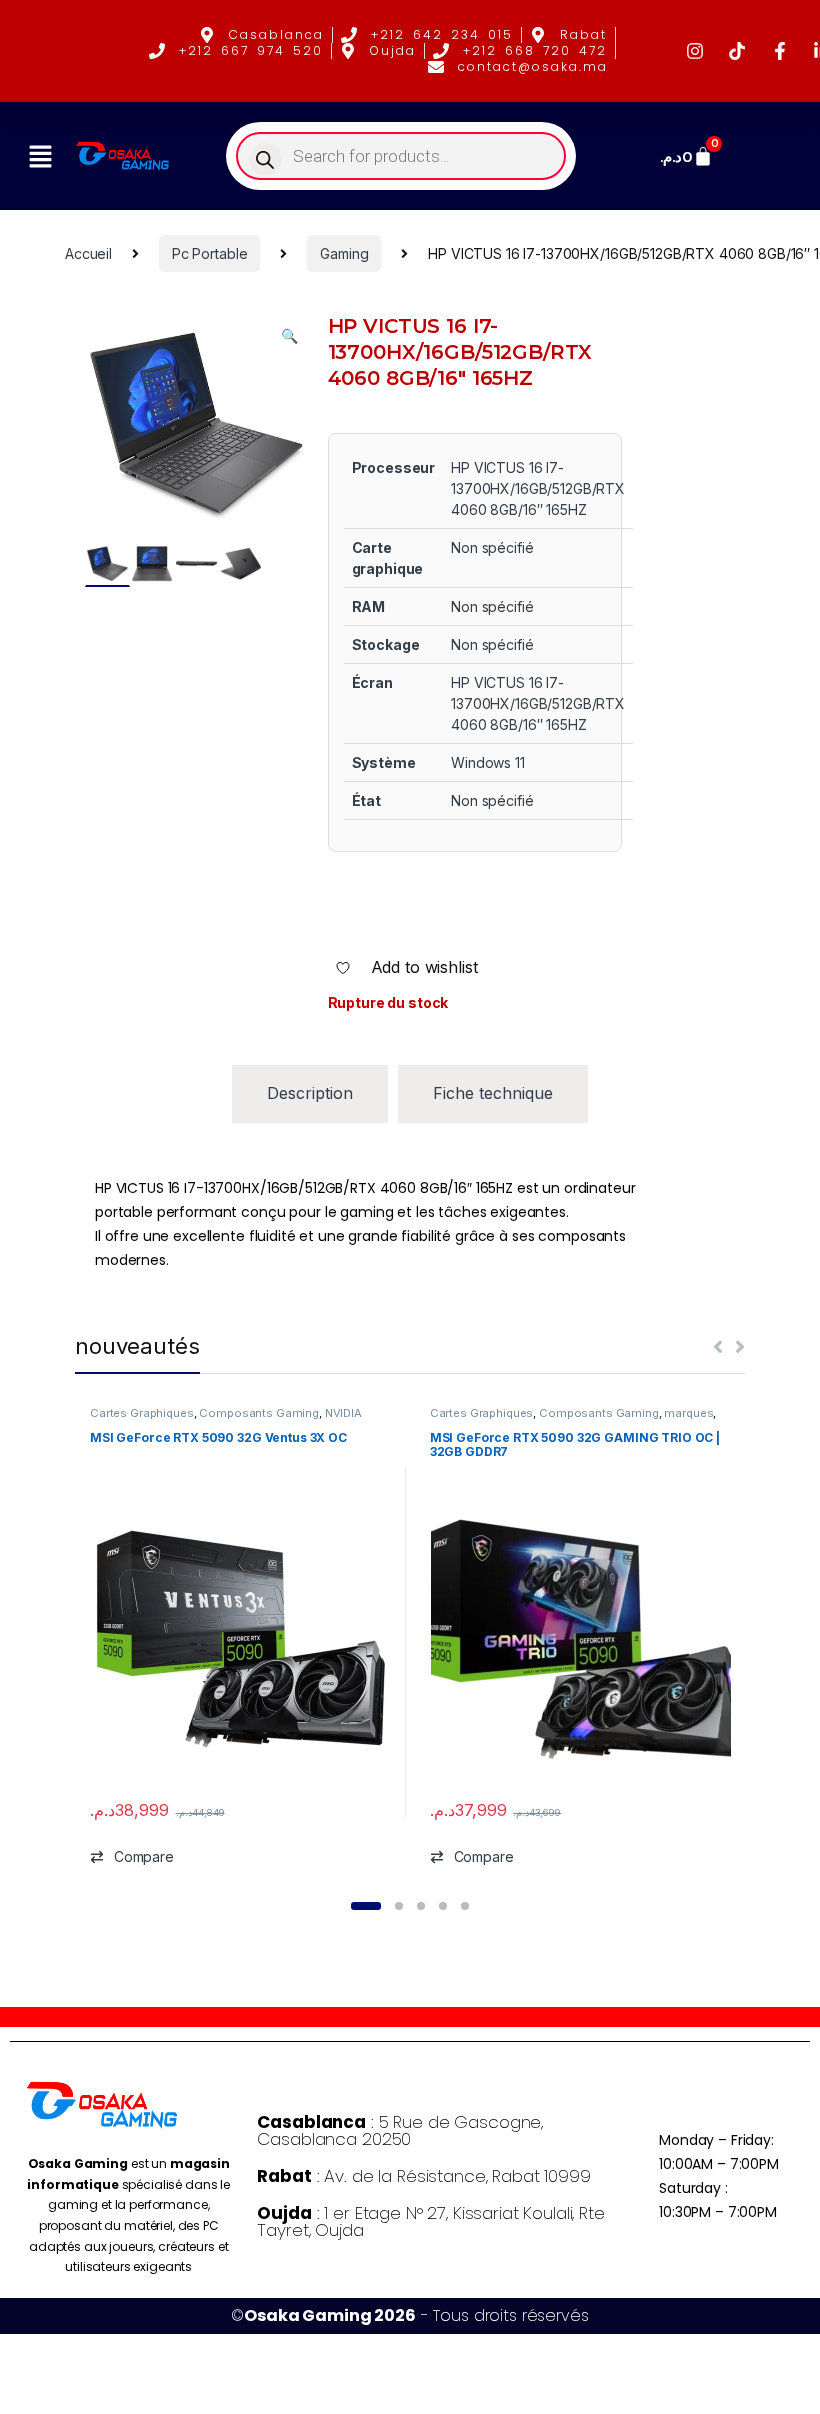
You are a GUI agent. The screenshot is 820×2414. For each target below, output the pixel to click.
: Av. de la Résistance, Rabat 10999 (423, 2176)
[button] (40, 156)
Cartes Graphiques (142, 1413)
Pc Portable (209, 253)
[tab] (310, 1093)
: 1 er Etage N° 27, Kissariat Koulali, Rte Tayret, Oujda (430, 2221)
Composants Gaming (259, 1413)
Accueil (88, 253)
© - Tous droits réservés (409, 2315)
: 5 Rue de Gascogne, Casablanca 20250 (400, 2130)
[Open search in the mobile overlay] (401, 156)
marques (688, 1413)
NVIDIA (343, 1413)
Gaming (344, 253)
